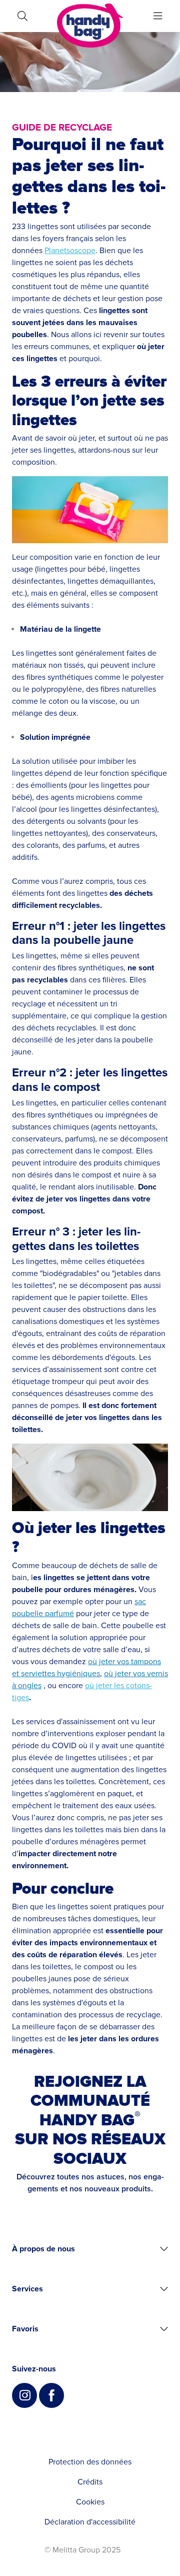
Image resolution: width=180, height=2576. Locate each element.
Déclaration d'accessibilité (90, 2522)
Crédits (90, 2482)
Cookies (90, 2502)
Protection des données (90, 2462)
